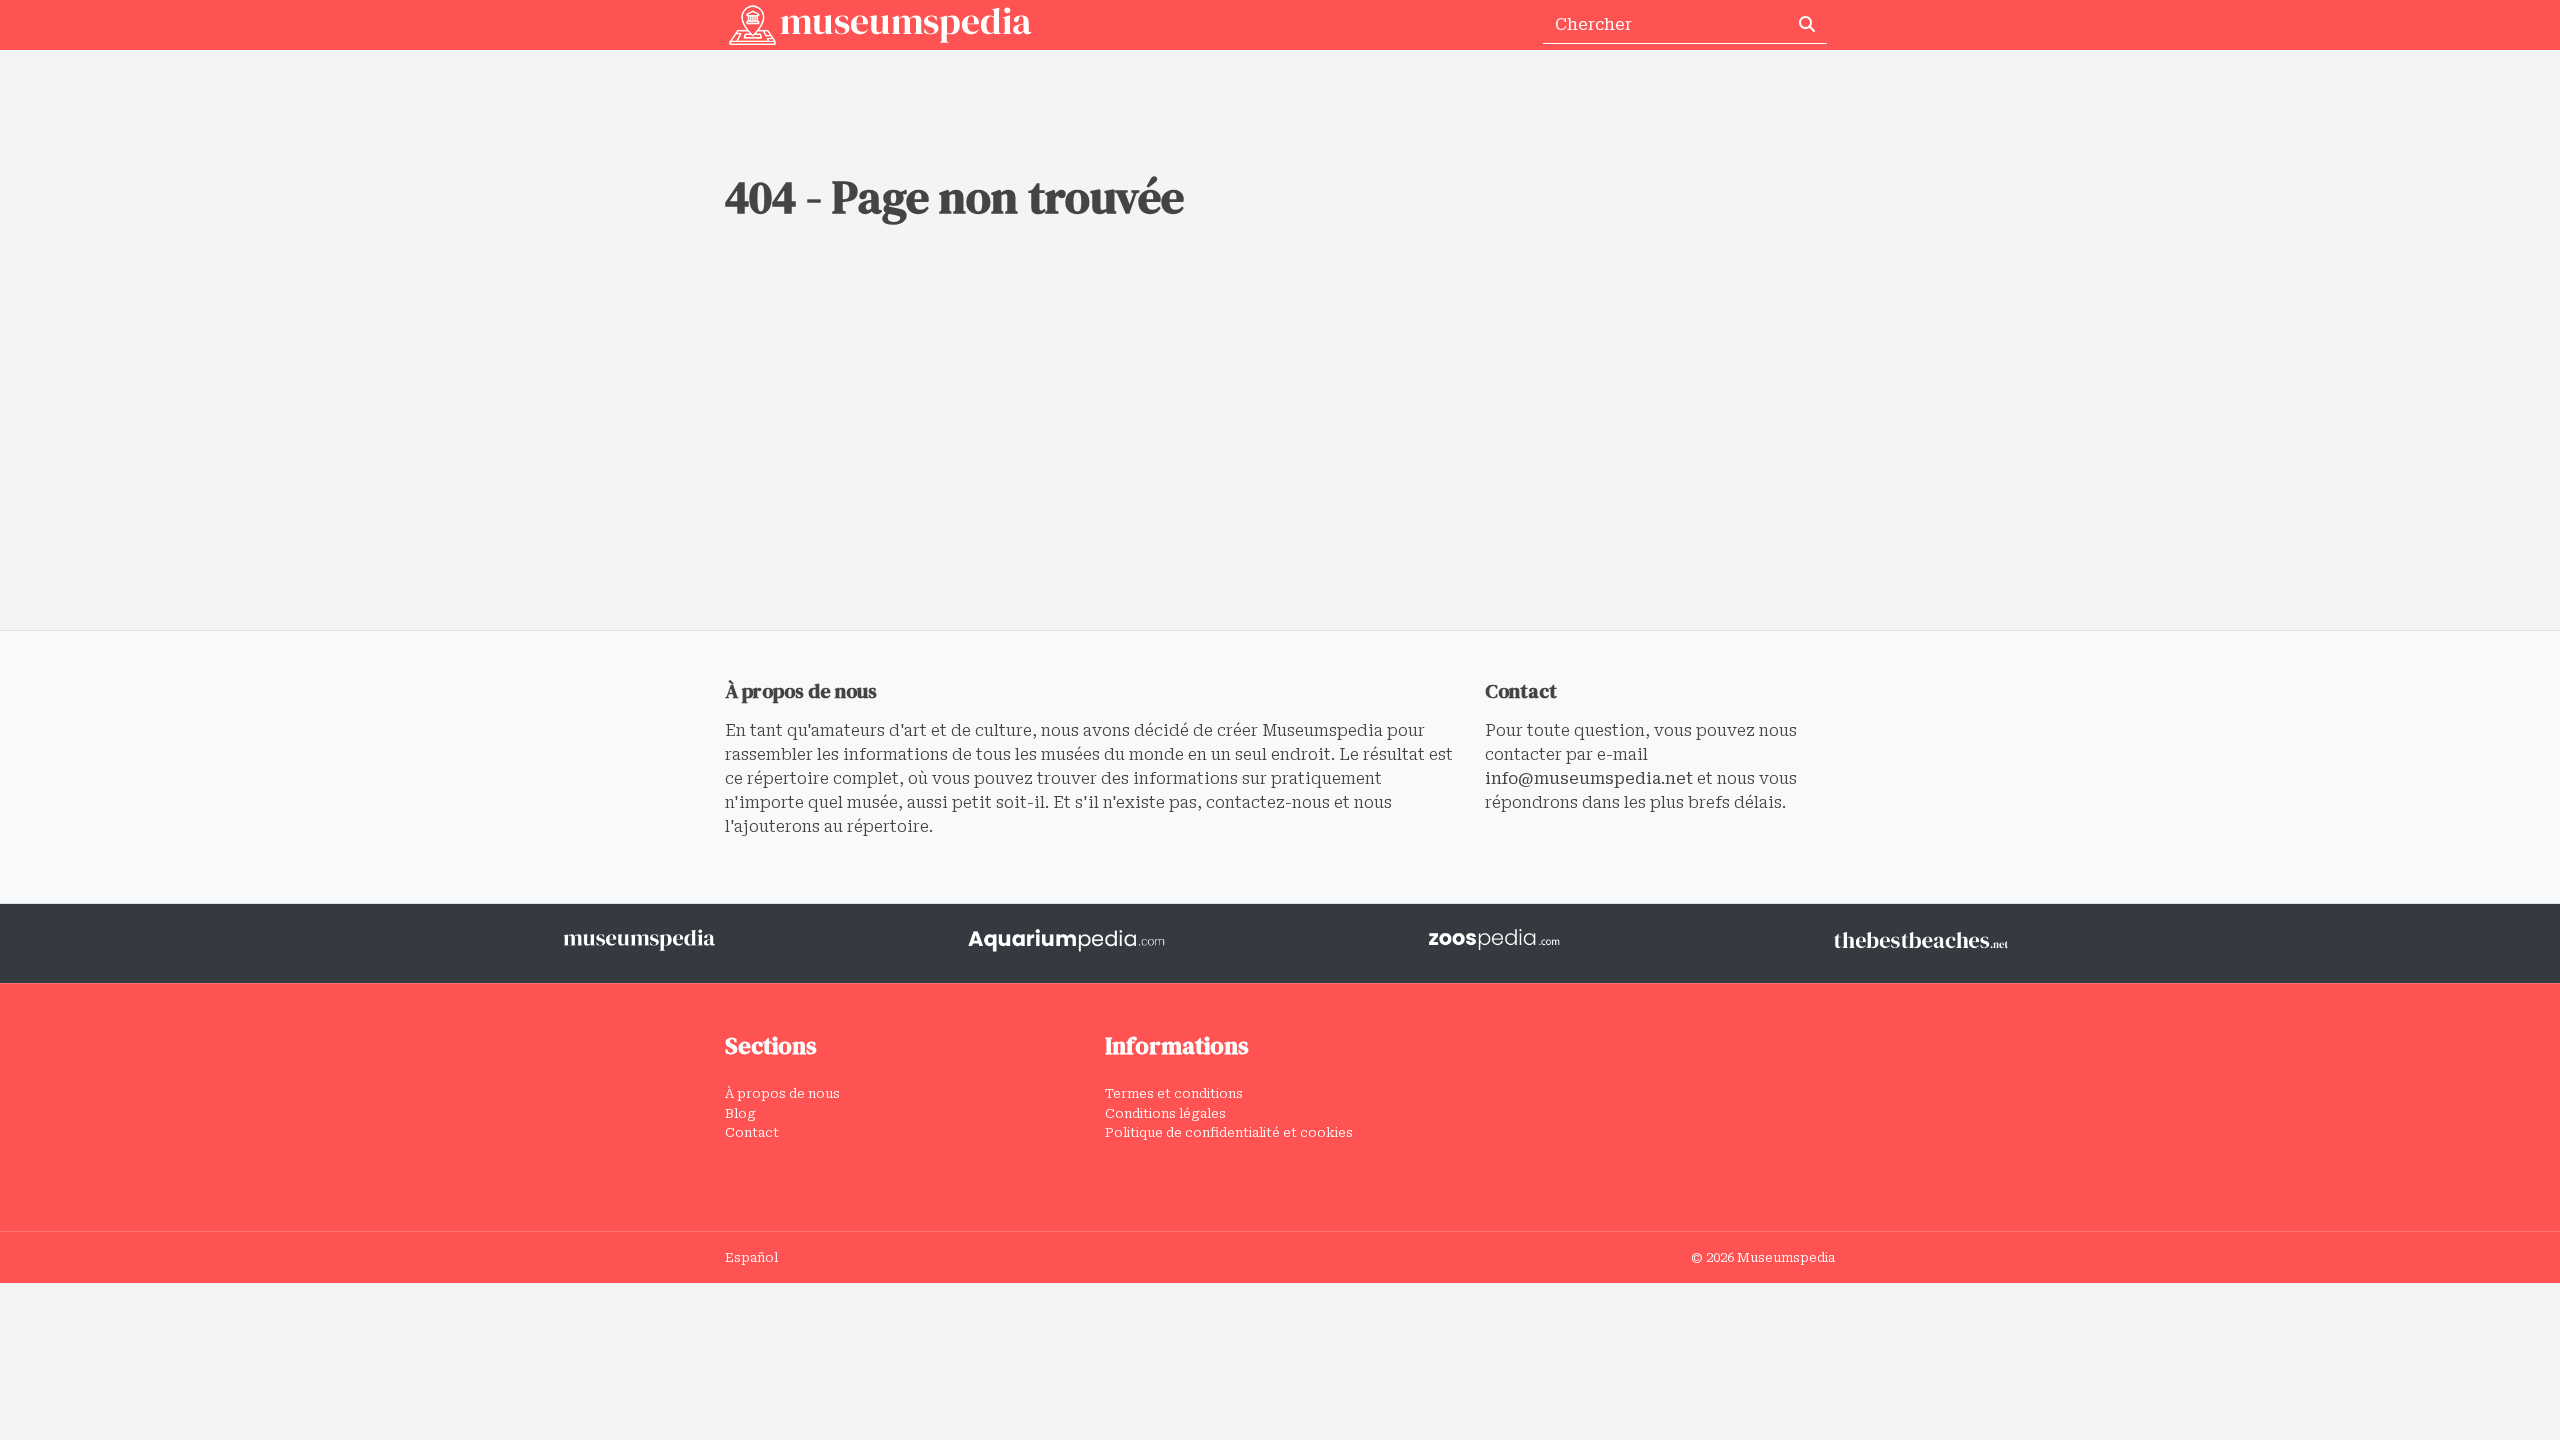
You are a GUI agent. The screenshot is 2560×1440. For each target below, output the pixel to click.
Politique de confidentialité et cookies (1229, 1132)
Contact (752, 1132)
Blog (740, 1113)
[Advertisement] (1280, 480)
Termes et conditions (1174, 1093)
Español (751, 1257)
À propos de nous (782, 1093)
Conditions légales (1165, 1113)
